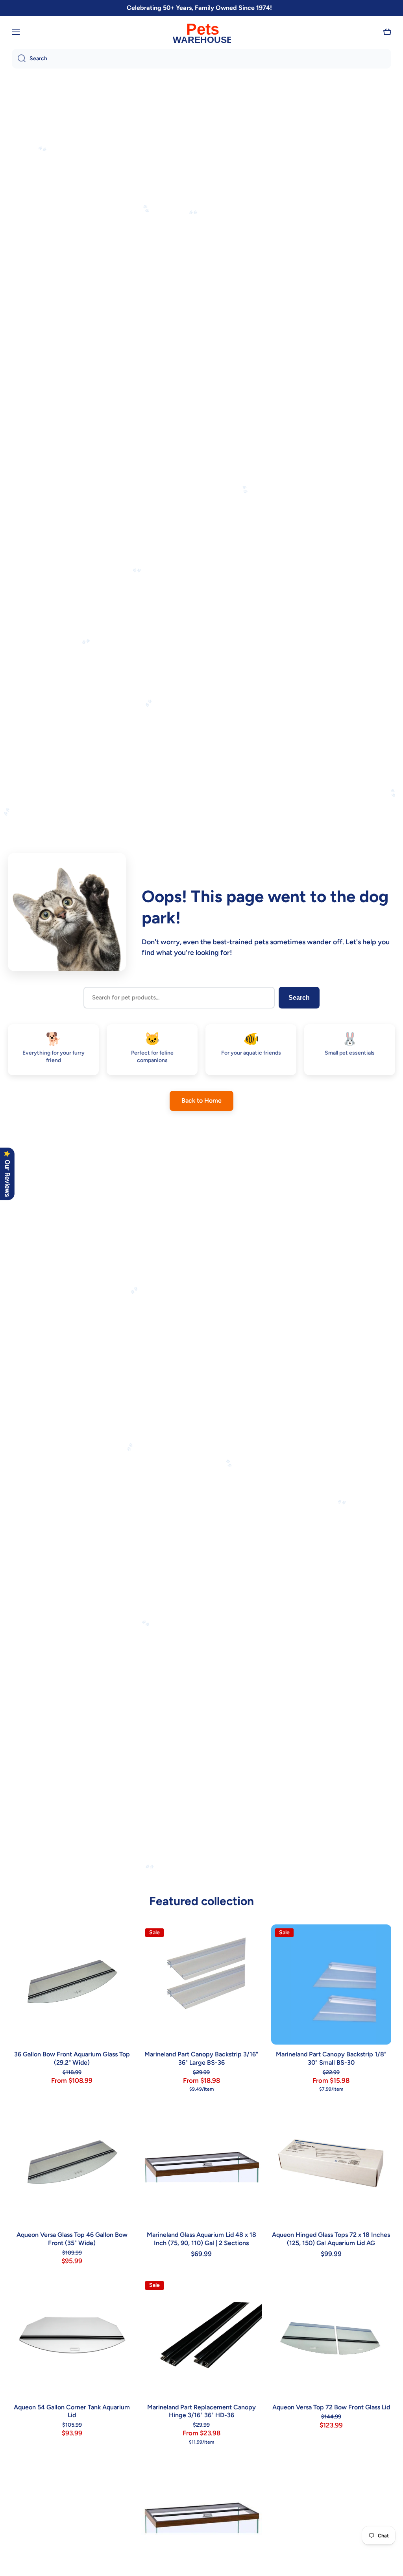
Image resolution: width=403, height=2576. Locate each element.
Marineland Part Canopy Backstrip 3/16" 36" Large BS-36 (201, 2058)
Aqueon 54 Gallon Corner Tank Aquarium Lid (72, 2411)
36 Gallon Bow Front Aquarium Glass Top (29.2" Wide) (72, 2058)
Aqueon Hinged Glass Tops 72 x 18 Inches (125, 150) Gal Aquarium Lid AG (331, 2239)
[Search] (19, 59)
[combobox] (201, 59)
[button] (387, 32)
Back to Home (201, 1100)
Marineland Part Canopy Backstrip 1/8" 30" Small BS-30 (331, 2058)
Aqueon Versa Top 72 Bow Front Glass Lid (331, 2407)
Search (299, 998)
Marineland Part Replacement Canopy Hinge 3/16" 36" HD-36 (201, 2411)
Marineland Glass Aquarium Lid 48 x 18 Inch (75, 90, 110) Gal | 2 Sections (201, 2239)
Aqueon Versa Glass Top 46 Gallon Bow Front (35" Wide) (72, 2239)
